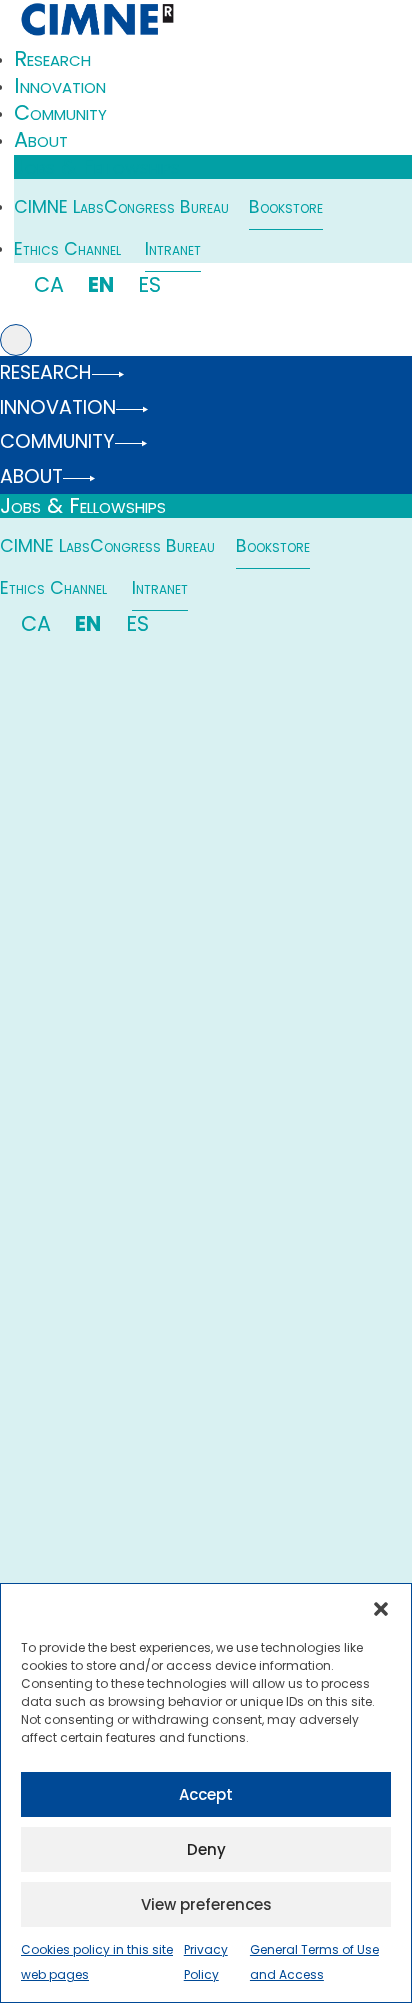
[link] (96, 35)
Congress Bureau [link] (166, 207)
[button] (381, 1609)
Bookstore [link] (286, 207)
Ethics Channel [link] (67, 249)
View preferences (206, 1904)
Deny (206, 1849)
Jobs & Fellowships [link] (97, 167)
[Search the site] (16, 340)
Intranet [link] (173, 249)
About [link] (41, 139)
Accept (206, 1794)
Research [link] (52, 58)
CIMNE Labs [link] (59, 207)
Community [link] (60, 112)
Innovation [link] (60, 85)
